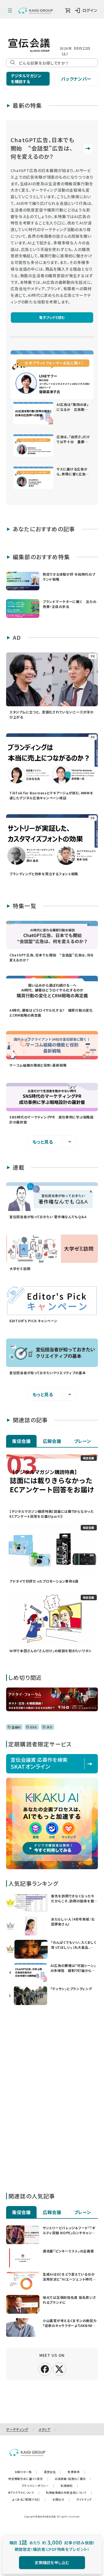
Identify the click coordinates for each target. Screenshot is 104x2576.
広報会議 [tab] (52, 1441)
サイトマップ (84, 2499)
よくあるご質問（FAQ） (29, 2499)
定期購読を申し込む (52, 2562)
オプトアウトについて (24, 2492)
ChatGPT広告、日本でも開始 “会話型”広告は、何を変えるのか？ (42, 148)
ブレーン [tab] (83, 1441)
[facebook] (45, 2369)
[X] (59, 2368)
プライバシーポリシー (38, 2486)
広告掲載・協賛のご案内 (73, 2479)
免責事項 (76, 2472)
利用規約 (69, 2486)
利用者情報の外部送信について (69, 2492)
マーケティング (17, 2429)
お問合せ (61, 2499)
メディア (45, 2429)
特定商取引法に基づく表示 (28, 2479)
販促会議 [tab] (21, 1441)
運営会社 (52, 2472)
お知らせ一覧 (26, 2472)
